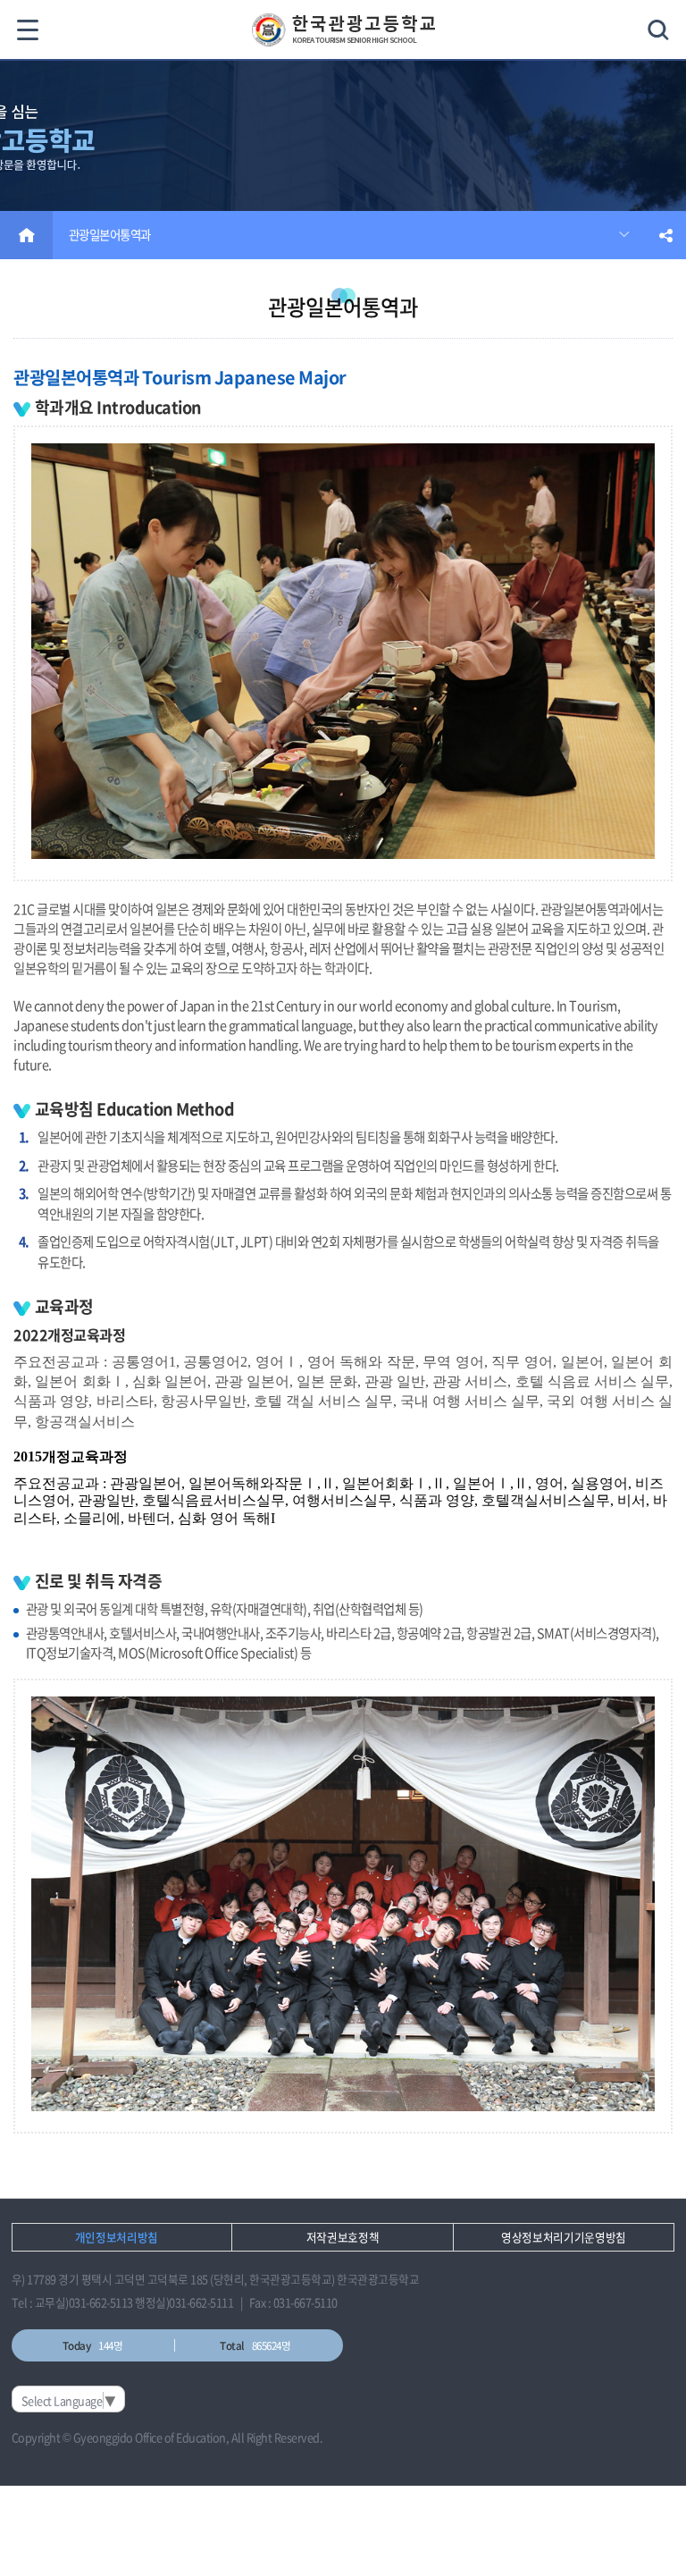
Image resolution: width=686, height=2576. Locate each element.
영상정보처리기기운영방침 (564, 2237)
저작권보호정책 (343, 2237)
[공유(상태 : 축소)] (666, 235)
